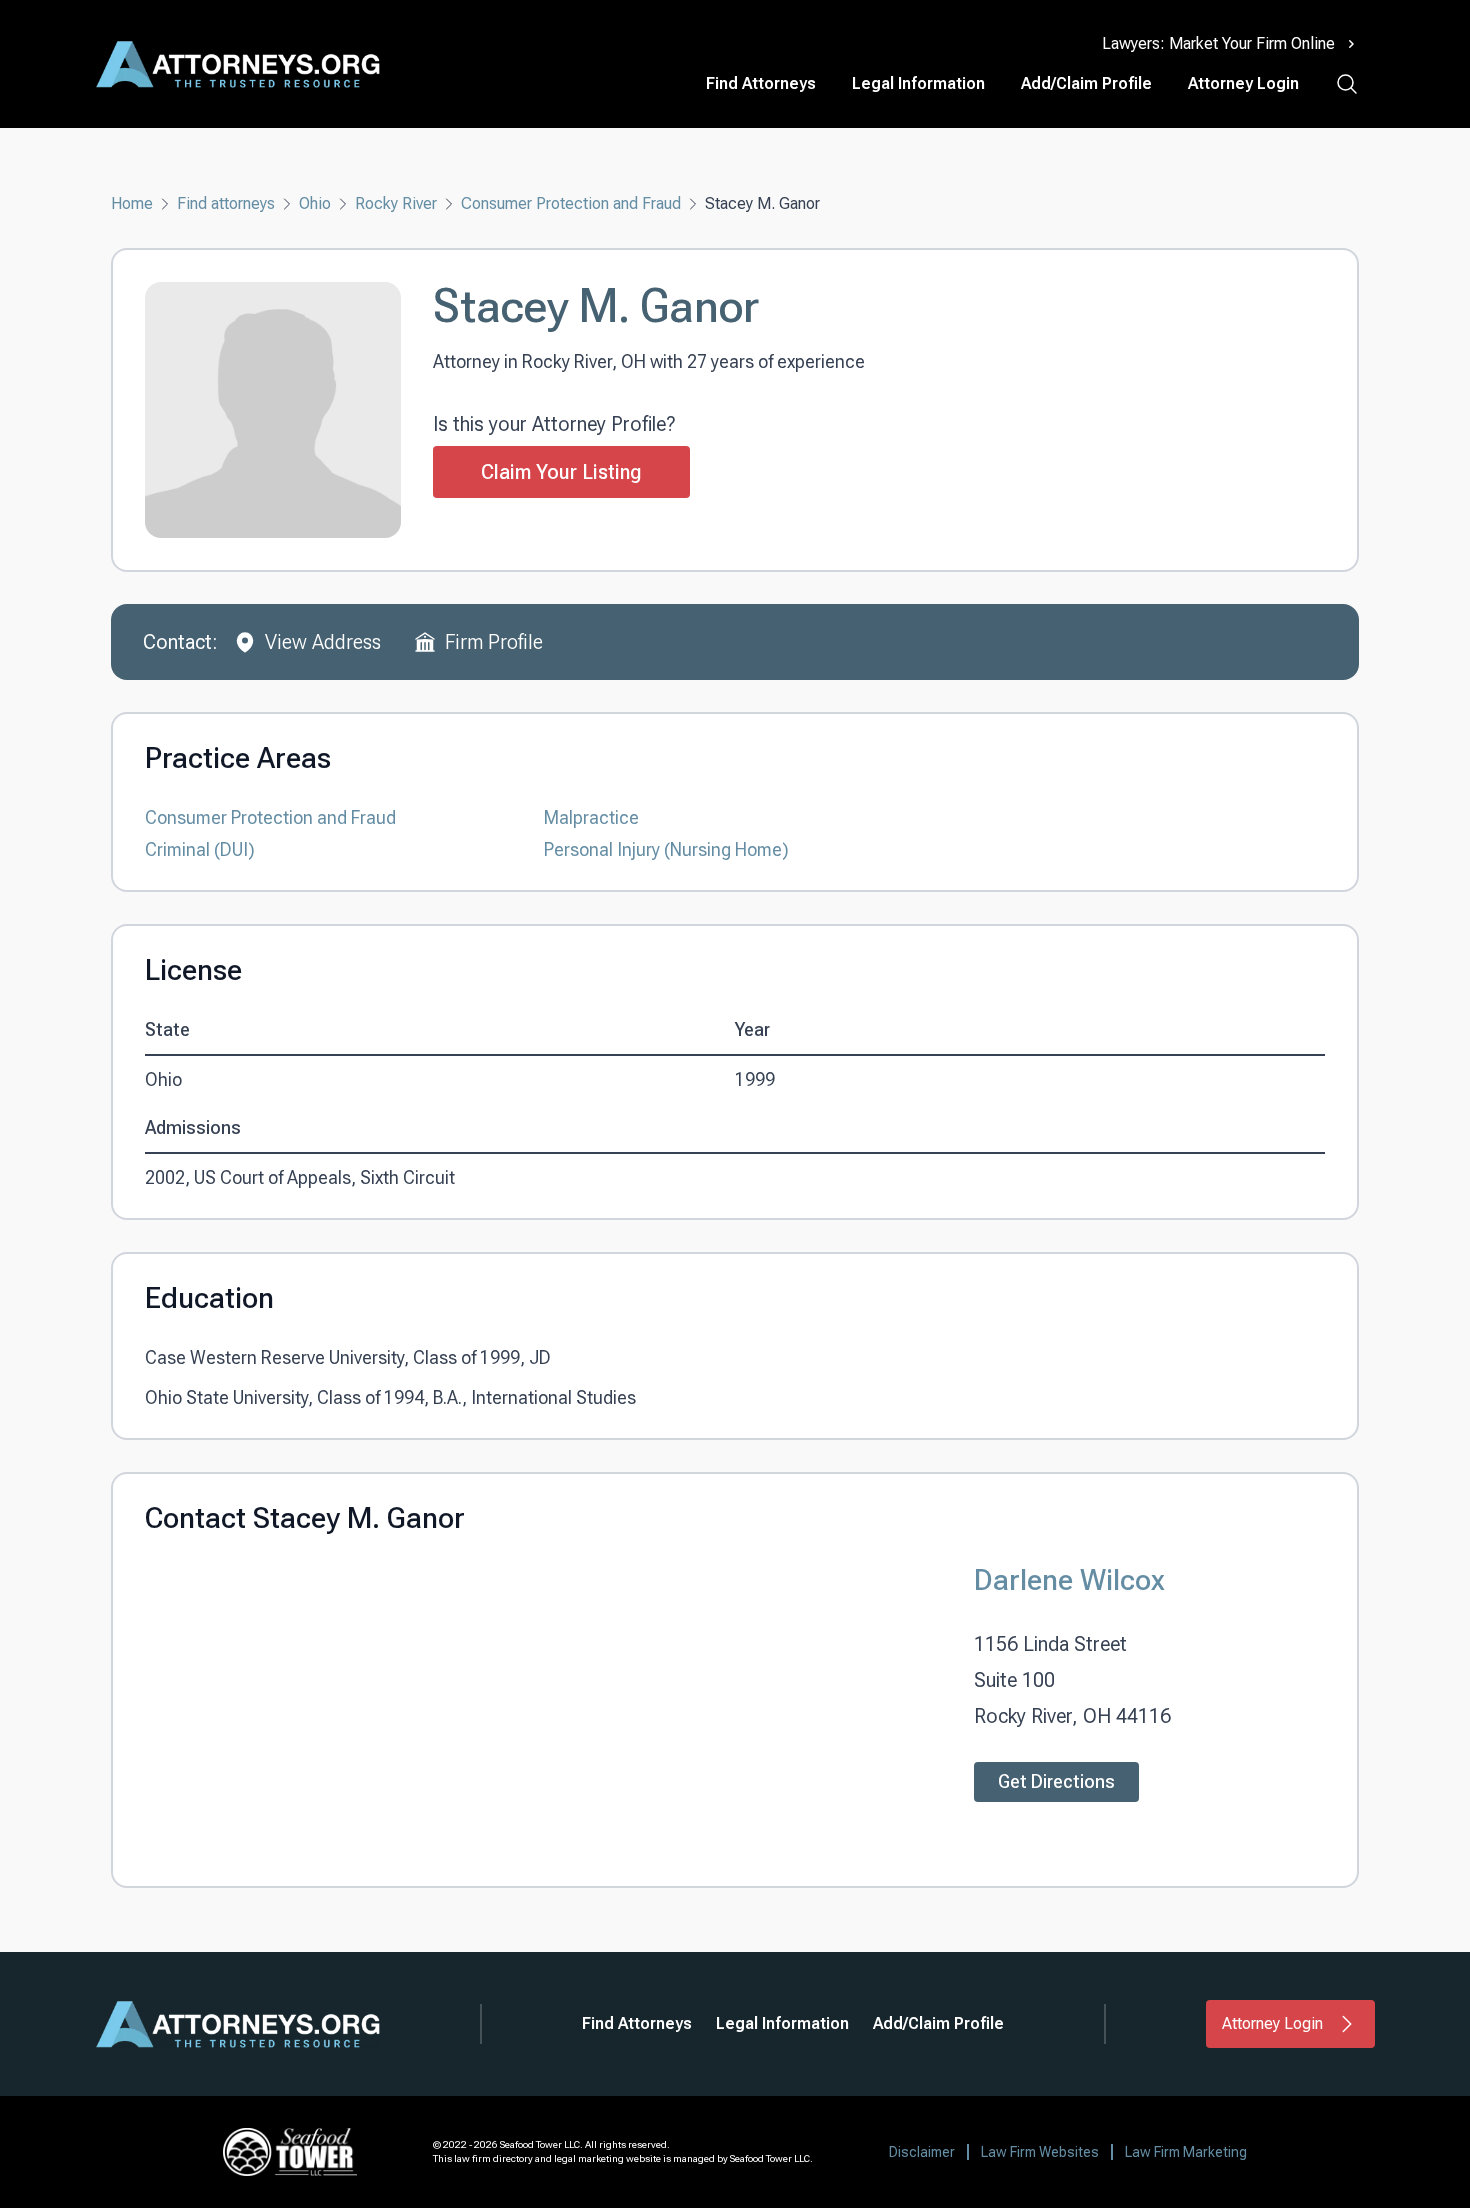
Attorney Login (1243, 83)
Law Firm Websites (1040, 2152)
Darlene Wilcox (1069, 1579)
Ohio (315, 203)
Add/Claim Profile (1086, 83)
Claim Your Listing (561, 472)
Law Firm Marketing (1186, 2152)
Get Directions (1056, 1781)
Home (132, 203)
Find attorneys (226, 203)
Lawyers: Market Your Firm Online (1218, 43)
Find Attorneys (761, 83)
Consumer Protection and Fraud (571, 203)
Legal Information (918, 83)
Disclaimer (922, 2152)
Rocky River (396, 203)
